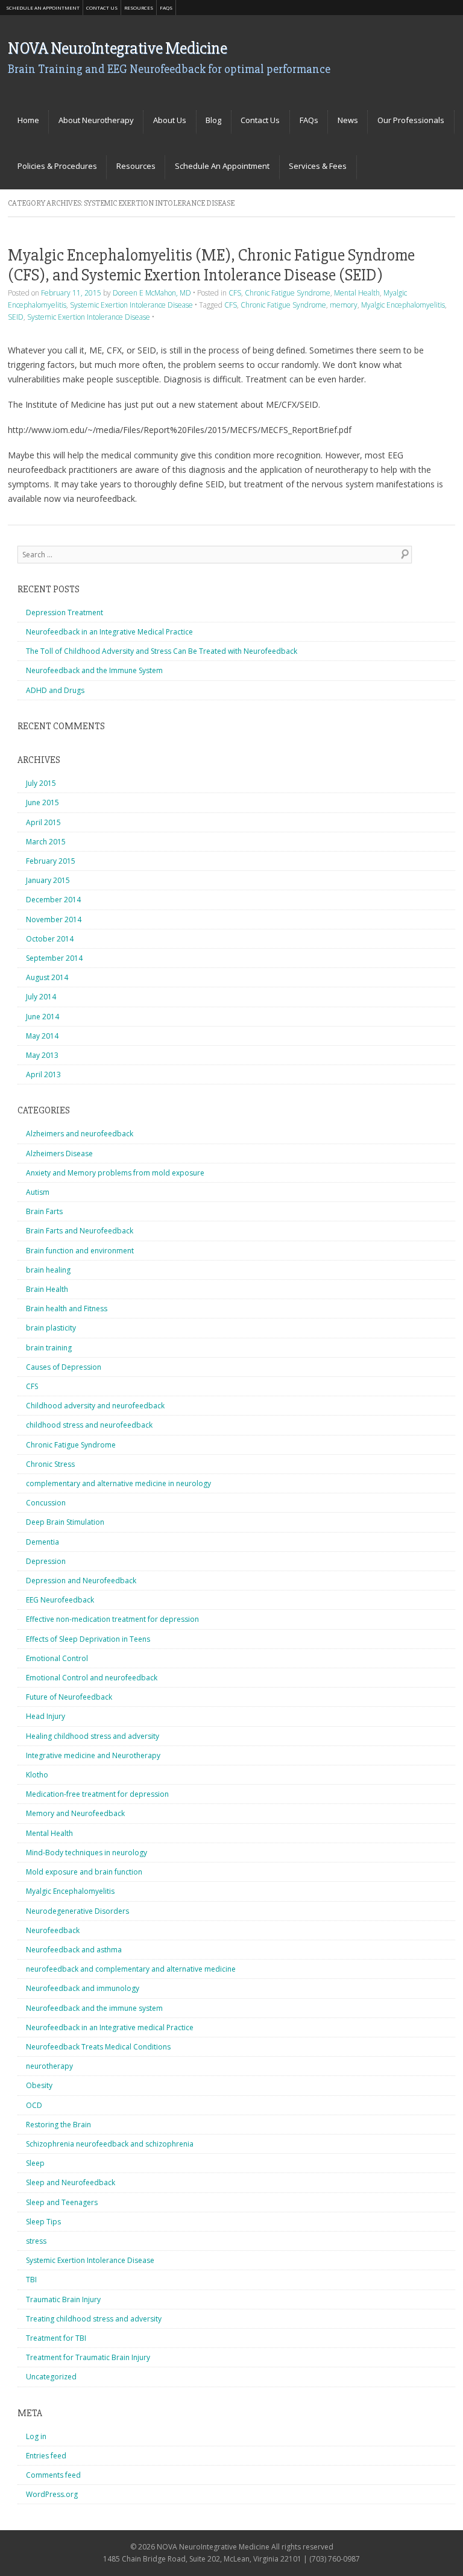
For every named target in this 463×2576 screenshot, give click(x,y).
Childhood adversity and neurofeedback (95, 1406)
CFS (235, 293)
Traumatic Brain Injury (63, 2299)
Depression (46, 1561)
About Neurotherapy (96, 120)
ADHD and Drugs (55, 690)
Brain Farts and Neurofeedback (80, 1231)
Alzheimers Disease (59, 1154)
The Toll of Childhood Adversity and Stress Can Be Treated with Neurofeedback (162, 651)
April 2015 (43, 822)
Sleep (35, 2163)
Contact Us (102, 8)
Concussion (46, 1503)
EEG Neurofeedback (60, 1600)
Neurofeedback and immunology (83, 1988)
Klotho (37, 1775)
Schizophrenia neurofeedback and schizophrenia (110, 2144)
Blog (213, 120)
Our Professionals (411, 120)
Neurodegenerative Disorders (77, 1911)
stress (36, 2241)
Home (28, 120)
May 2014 (42, 1036)
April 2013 (43, 1074)
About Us (170, 120)
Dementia (43, 1542)
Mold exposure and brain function (84, 1872)
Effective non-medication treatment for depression (112, 1619)
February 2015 (51, 861)
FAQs (166, 8)
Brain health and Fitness (67, 1309)
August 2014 (47, 977)
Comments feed (53, 2475)
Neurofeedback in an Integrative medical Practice (110, 2027)
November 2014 (54, 919)
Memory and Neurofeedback (75, 1813)
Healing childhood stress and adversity (93, 1736)
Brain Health (47, 1289)
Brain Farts (44, 1211)
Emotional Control (57, 1658)
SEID (16, 317)
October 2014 (50, 939)
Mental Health (357, 293)
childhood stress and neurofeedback (89, 1425)
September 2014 (54, 958)
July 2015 (41, 783)
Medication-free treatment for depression (97, 1794)
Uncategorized (51, 2377)
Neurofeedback (53, 1930)
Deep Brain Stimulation (65, 1522)
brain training (49, 1348)
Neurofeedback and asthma (74, 1950)
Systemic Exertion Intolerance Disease (131, 305)
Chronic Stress (50, 1464)
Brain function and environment (80, 1251)
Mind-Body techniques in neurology (87, 1853)
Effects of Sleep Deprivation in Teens (88, 1639)
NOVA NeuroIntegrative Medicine (117, 48)
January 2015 (48, 880)
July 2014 (41, 997)
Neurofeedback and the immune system (94, 2008)
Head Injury (46, 1716)
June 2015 (43, 802)
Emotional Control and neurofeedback (92, 1678)
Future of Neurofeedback (69, 1697)
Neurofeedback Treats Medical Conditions (98, 2047)
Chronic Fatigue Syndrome (288, 293)
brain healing (48, 1270)
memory (344, 305)
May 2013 (42, 1055)
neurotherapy (49, 2066)
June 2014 (43, 1017)
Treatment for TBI (56, 2338)
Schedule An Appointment (43, 8)
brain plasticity (51, 1328)
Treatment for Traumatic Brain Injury (88, 2357)
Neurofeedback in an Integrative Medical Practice (109, 632)
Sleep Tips (43, 2222)
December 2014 (53, 900)
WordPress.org (52, 2494)
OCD (34, 2105)
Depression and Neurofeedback (81, 1581)
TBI (31, 2280)
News (348, 120)
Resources (139, 8)
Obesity (39, 2085)
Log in (36, 2436)
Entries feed (46, 2456)
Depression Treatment (65, 612)
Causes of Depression (64, 1367)
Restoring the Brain (58, 2125)
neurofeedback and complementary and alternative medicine (131, 1969)
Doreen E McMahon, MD (152, 293)
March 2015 (46, 842)
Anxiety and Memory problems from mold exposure (115, 1173)
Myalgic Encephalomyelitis (403, 305)
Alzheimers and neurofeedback (80, 1134)
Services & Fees (318, 166)
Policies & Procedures (57, 166)
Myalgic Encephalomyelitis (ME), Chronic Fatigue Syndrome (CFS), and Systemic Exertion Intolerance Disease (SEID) (211, 265)
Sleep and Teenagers (62, 2202)
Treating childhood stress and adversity (94, 2319)
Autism (38, 1192)
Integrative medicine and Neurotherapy (93, 1755)
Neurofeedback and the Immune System (94, 670)
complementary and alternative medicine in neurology (118, 1483)
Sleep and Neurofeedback (71, 2182)
